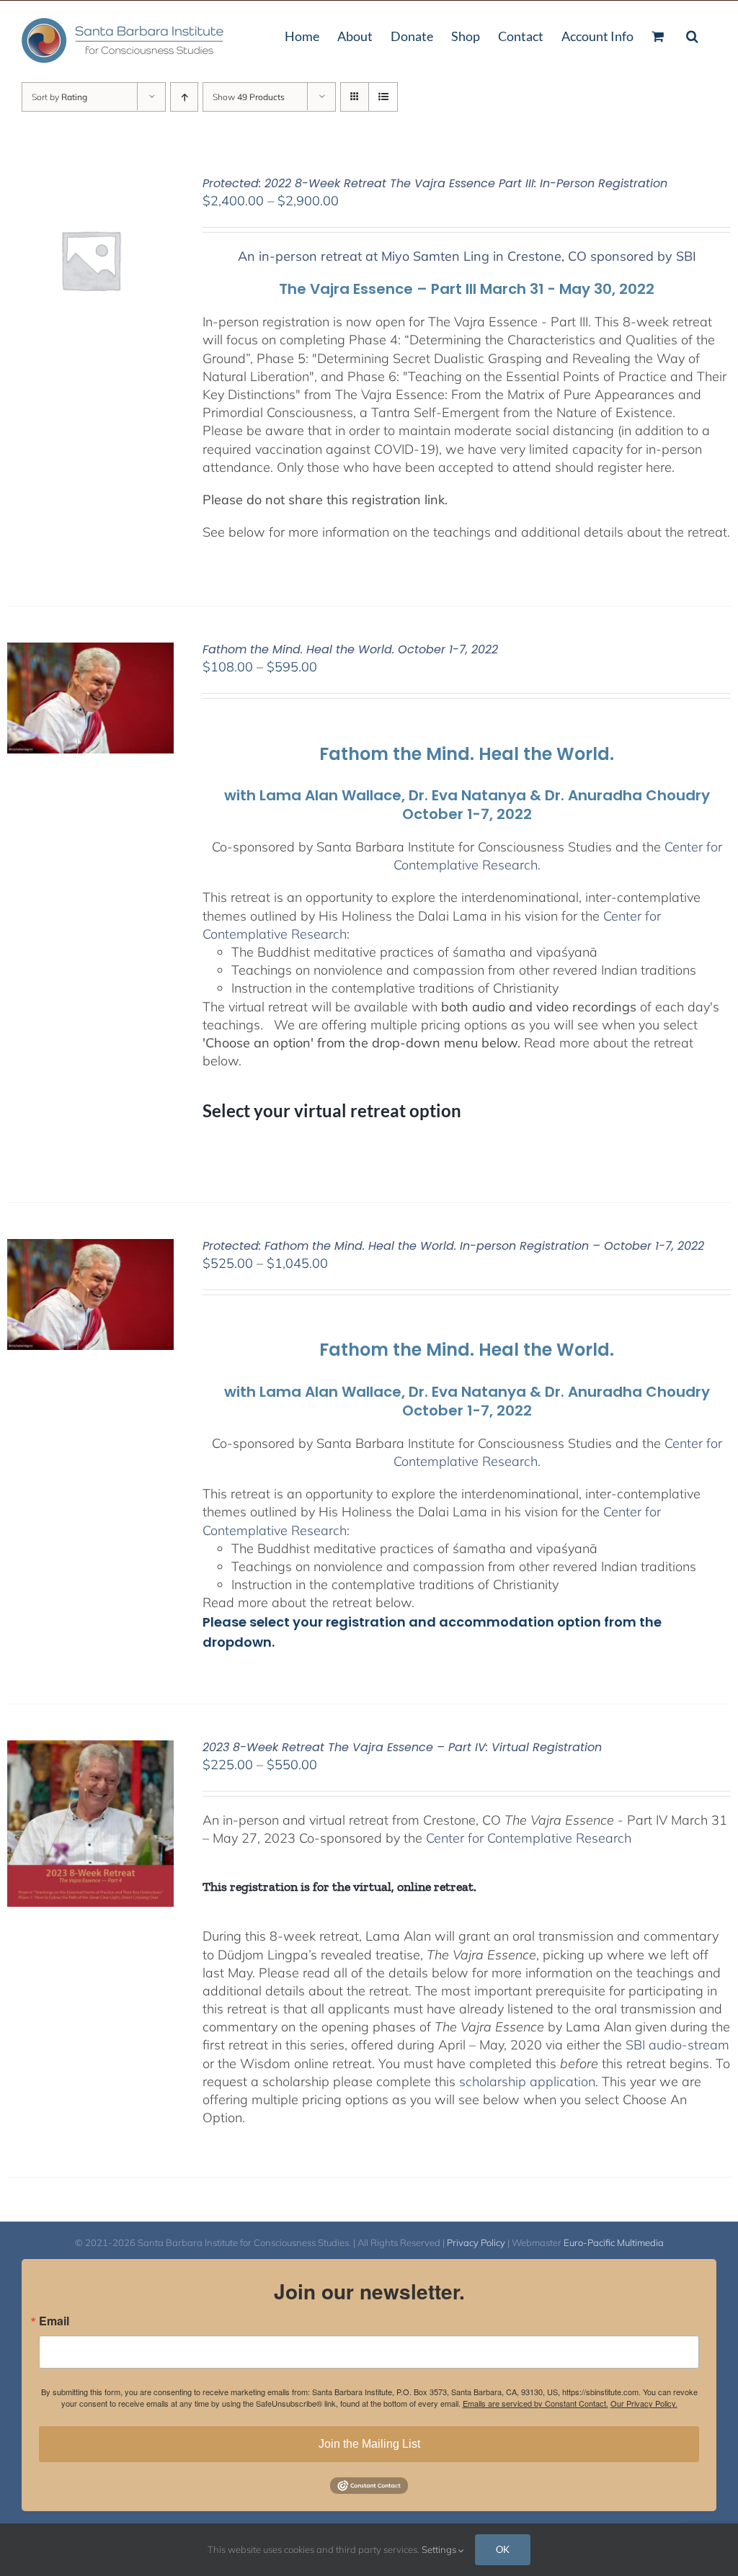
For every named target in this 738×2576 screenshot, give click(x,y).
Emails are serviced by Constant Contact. (535, 2403)
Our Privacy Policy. (644, 2403)
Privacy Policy (476, 2242)
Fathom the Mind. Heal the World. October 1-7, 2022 (350, 649)
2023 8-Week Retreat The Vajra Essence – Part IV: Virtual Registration (402, 1747)
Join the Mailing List (369, 2444)
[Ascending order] (184, 97)
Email (54, 2321)
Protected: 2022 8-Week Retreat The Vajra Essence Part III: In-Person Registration (435, 183)
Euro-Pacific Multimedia (614, 2242)
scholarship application (527, 2081)
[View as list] (383, 97)
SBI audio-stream (677, 2045)
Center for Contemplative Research (529, 1838)
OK (503, 2549)
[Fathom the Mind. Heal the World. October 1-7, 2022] (90, 652)
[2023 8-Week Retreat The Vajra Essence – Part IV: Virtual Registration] (90, 1749)
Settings (440, 2549)
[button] (692, 35)
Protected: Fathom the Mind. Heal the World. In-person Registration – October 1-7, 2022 (453, 1246)
